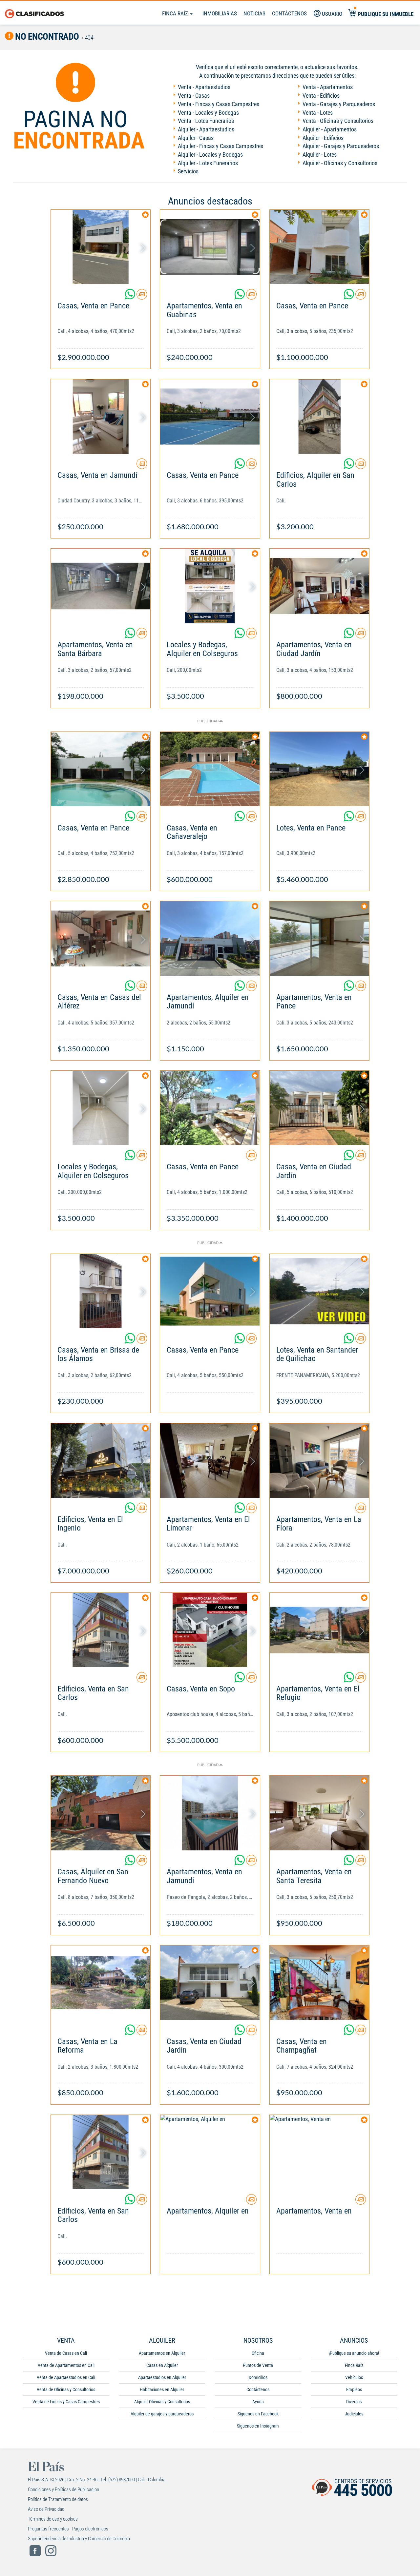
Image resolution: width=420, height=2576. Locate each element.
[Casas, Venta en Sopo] (210, 1630)
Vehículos (354, 2377)
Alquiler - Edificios (323, 138)
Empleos (354, 2390)
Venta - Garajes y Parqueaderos (339, 104)
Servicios (188, 171)
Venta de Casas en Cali (66, 2353)
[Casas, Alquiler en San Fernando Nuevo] (101, 1813)
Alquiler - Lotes (320, 155)
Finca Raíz (176, 13)
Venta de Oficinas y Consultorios (66, 2390)
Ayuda (258, 2402)
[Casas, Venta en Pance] (101, 247)
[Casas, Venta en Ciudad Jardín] (319, 1108)
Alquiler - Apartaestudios (206, 129)
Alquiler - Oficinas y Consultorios (340, 163)
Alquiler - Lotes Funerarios (208, 163)
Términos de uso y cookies (53, 2519)
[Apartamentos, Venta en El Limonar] (210, 1461)
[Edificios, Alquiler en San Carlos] (319, 416)
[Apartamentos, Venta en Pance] (319, 938)
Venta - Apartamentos (328, 87)
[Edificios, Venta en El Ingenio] (101, 1461)
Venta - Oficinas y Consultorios (338, 121)
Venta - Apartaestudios (204, 87)
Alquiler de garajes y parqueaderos (162, 2414)
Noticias (254, 13)
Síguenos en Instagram (258, 2426)
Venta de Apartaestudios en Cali (66, 2377)
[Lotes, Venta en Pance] (319, 769)
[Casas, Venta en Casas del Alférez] (101, 938)
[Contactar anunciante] (142, 297)
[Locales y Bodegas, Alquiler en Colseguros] (210, 586)
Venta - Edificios (321, 96)
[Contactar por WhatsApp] (131, 297)
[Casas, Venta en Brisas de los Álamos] (101, 1291)
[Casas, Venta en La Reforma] (101, 1983)
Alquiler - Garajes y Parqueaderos (341, 146)
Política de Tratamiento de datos (58, 2499)
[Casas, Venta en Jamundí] (101, 416)
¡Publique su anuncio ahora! (354, 2353)
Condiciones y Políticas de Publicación (63, 2489)
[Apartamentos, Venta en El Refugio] (319, 1630)
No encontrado (46, 37)
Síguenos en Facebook (258, 2414)
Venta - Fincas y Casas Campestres (219, 104)
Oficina (258, 2353)
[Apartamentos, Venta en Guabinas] (210, 247)
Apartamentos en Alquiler (162, 2353)
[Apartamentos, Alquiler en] (210, 2152)
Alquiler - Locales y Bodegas (210, 155)
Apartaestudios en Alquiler (162, 2377)
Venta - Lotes (318, 113)
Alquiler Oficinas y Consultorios (162, 2402)
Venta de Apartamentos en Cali (66, 2365)
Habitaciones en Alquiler (162, 2390)
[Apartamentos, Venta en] (319, 2152)
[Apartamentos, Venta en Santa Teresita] (319, 1813)
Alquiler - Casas (196, 138)
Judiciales (354, 2414)
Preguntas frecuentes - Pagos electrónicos (68, 2529)
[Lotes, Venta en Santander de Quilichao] (319, 1291)
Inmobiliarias (220, 13)
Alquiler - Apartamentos (330, 129)
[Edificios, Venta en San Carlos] (101, 1630)
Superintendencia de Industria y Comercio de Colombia (79, 2539)
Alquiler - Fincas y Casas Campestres (220, 146)
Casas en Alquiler (162, 2365)
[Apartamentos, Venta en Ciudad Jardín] (319, 586)
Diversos (354, 2402)
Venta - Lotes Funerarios (206, 121)
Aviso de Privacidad (46, 2509)
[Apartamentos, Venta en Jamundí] (210, 1813)
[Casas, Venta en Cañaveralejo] (210, 769)
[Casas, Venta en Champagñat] (319, 1983)
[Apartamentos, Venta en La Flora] (319, 1461)
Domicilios (258, 2377)
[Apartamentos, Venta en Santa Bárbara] (101, 586)
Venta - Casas (194, 96)
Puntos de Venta (258, 2365)
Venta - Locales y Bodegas (208, 113)
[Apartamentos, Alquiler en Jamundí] (210, 938)
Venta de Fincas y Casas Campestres (66, 2402)
